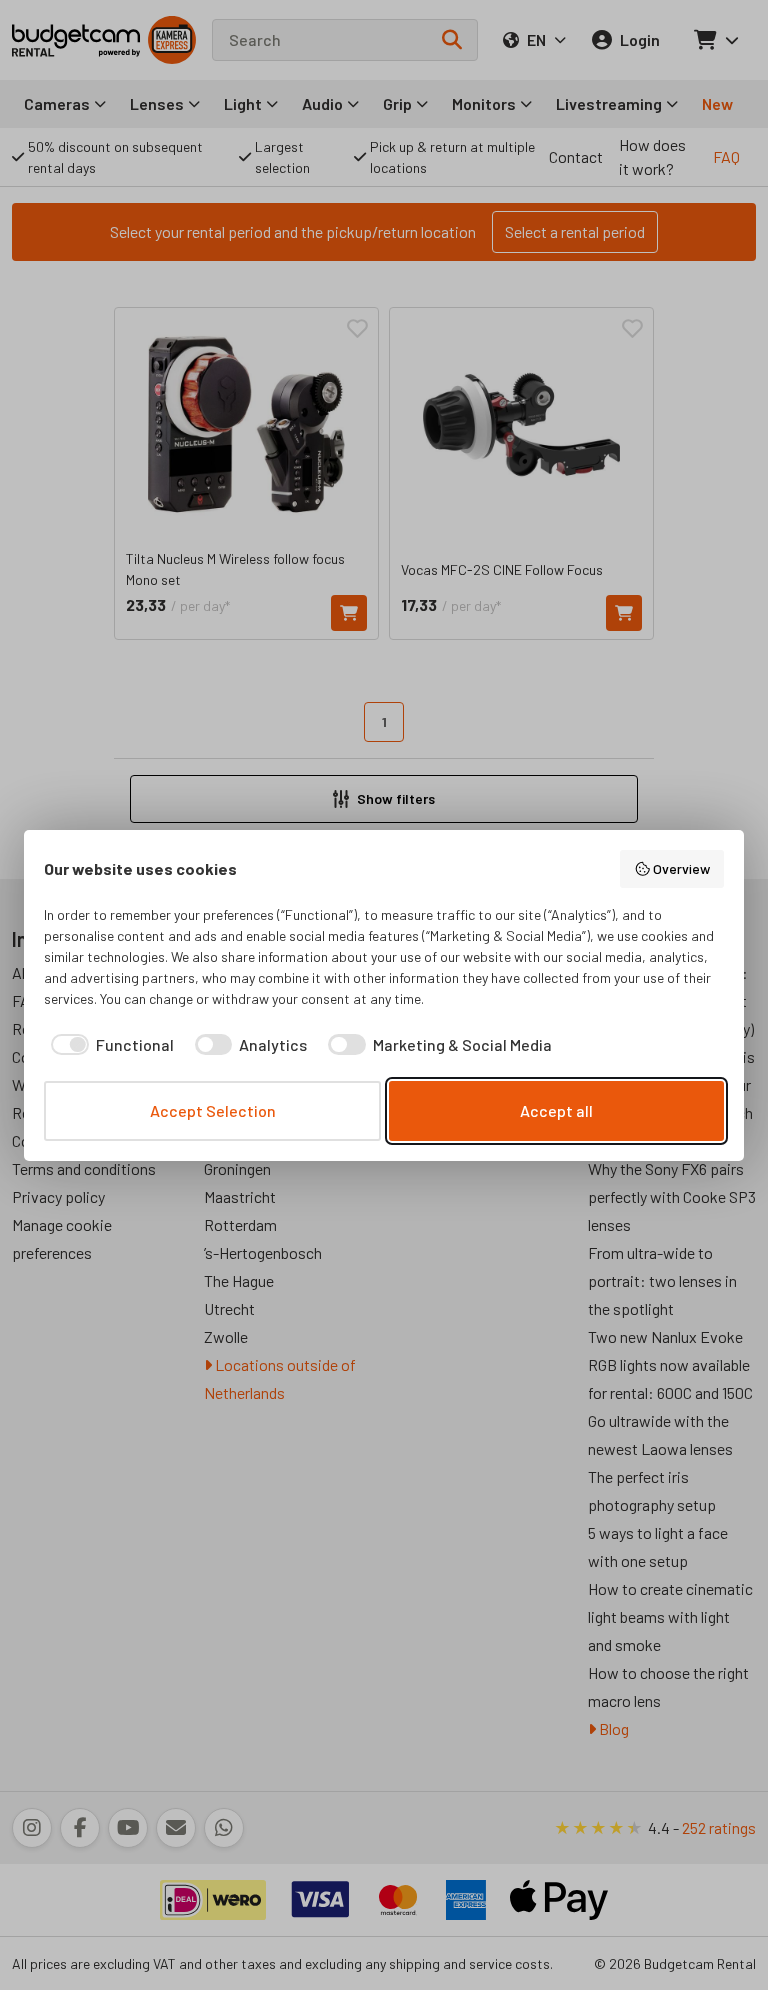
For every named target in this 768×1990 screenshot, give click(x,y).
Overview (681, 868)
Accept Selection (213, 1110)
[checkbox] (109, 1045)
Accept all (556, 1110)
